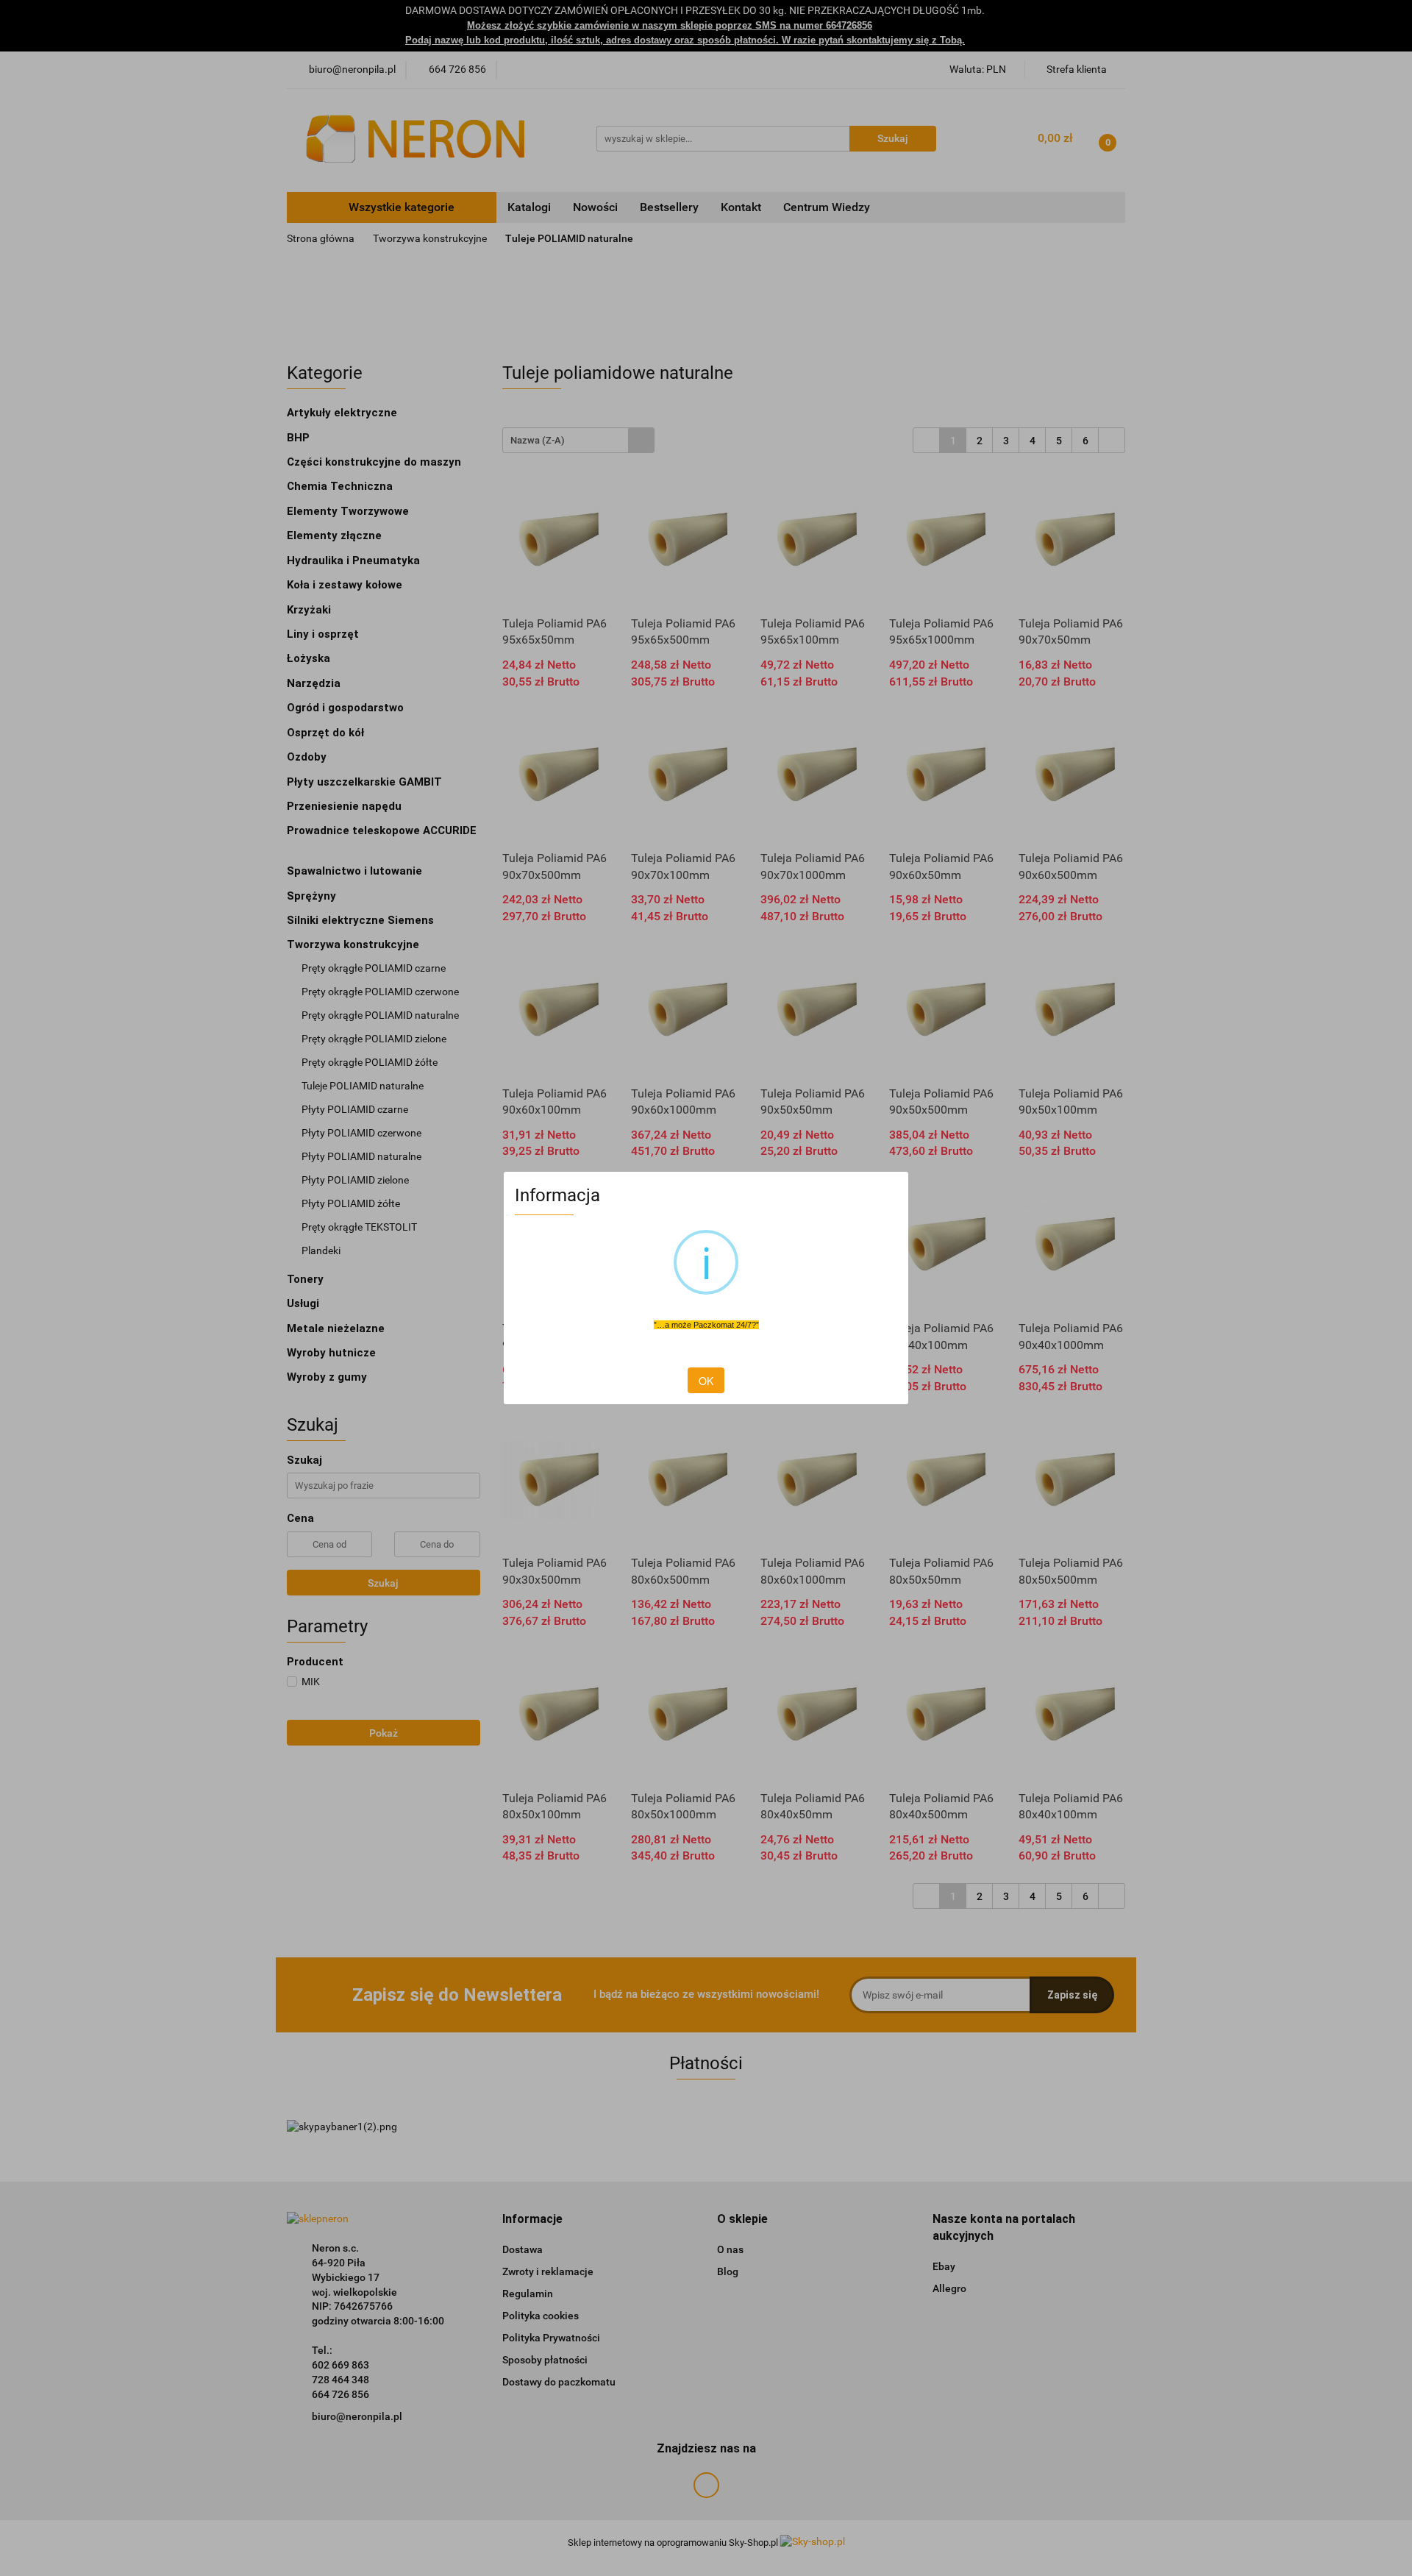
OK (706, 1381)
